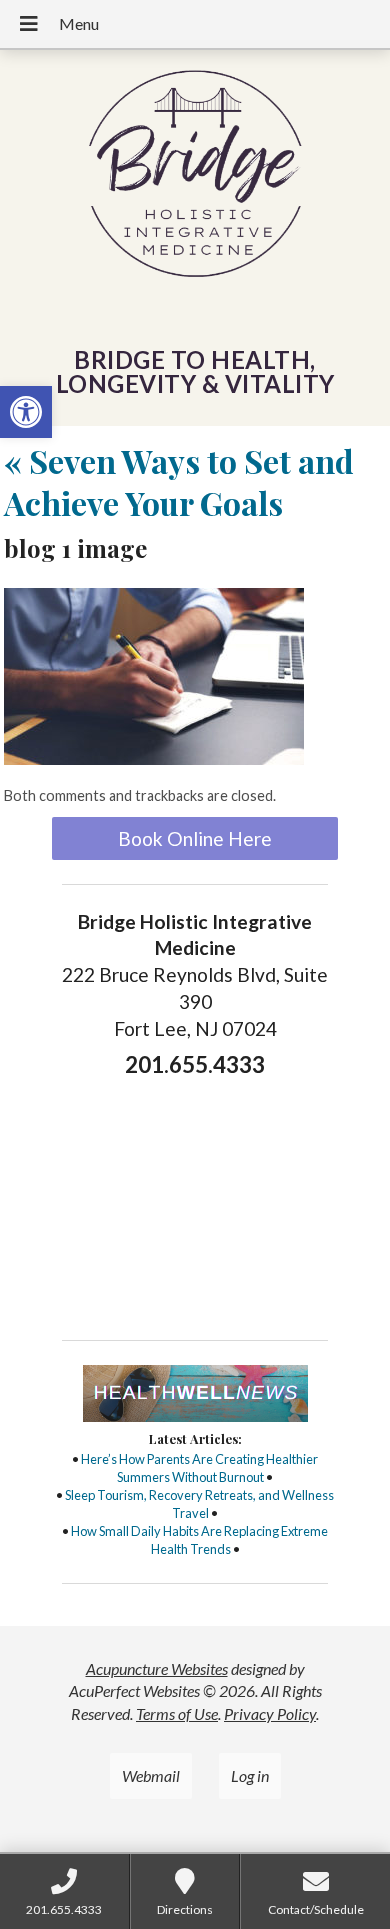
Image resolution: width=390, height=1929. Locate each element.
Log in (250, 1775)
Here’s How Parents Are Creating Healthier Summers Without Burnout (199, 1468)
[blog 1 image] (154, 758)
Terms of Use (177, 1713)
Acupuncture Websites (157, 1668)
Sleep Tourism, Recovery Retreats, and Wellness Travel (199, 1504)
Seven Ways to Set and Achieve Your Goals (179, 481)
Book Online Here (195, 838)
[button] (26, 412)
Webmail (151, 1775)
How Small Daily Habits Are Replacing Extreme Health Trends (199, 1540)
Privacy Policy (270, 1713)
